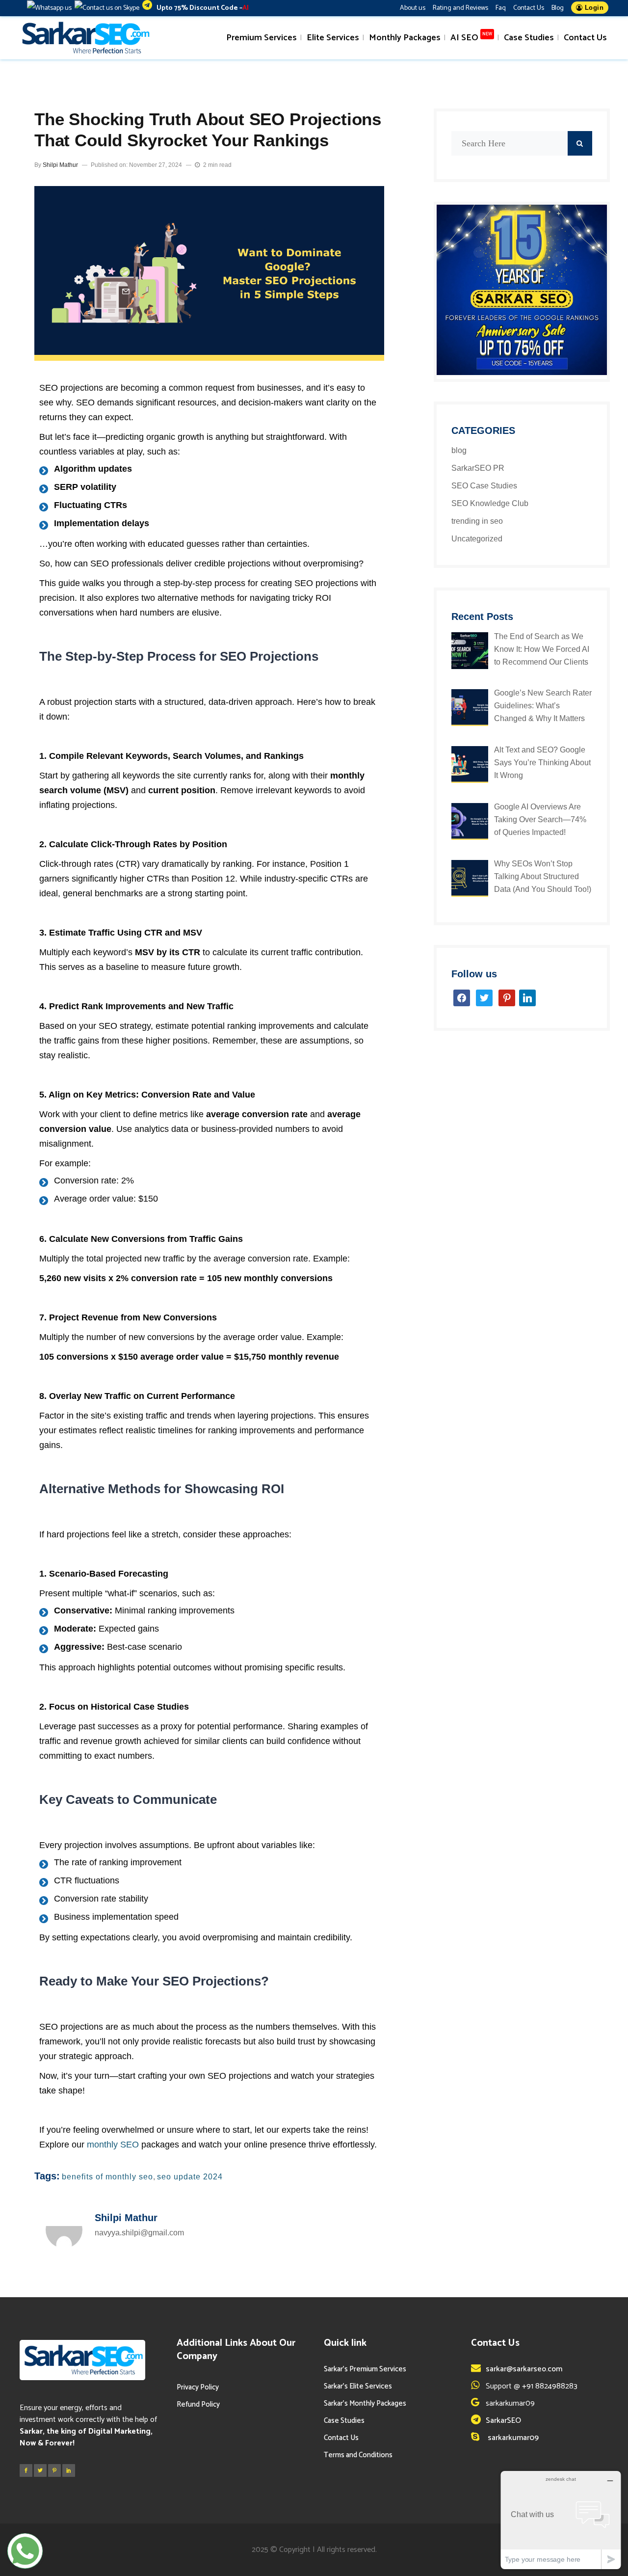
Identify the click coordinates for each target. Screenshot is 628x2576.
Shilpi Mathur (60, 165)
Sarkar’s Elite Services (358, 2386)
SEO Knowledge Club (490, 503)
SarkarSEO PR (478, 468)
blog (459, 450)
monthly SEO (113, 2145)
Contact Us (529, 8)
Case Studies (344, 2421)
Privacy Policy (198, 2387)
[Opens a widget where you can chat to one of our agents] (561, 2520)
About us (413, 8)
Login (593, 8)
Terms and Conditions (358, 2455)
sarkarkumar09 (512, 2438)
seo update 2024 (190, 2177)
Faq (501, 8)
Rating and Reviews (460, 8)
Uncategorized (477, 539)
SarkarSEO (503, 2421)
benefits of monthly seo (107, 2177)
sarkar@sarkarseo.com (524, 2369)
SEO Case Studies (484, 486)
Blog (558, 8)
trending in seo (477, 521)
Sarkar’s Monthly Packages (365, 2403)
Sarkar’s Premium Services (365, 2369)
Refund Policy (198, 2404)
